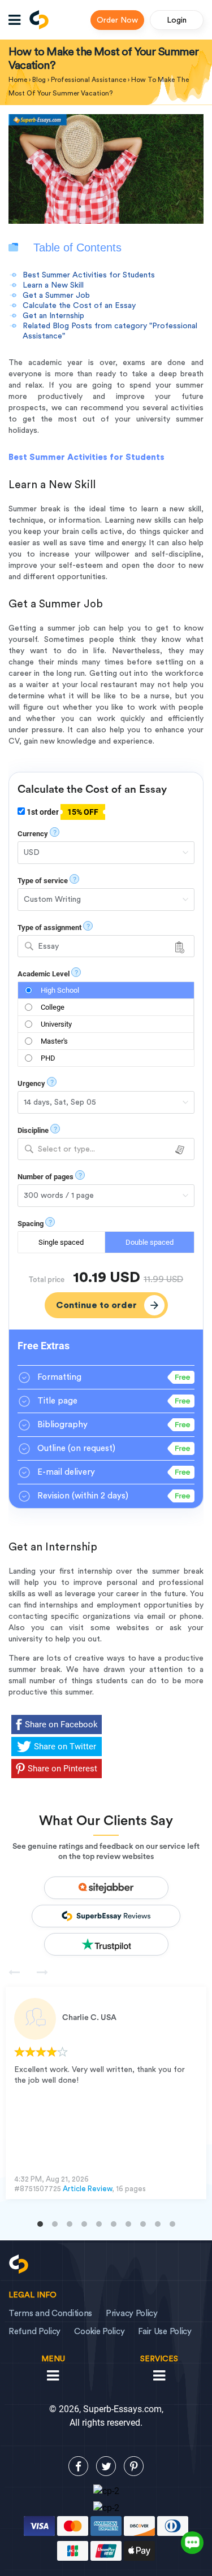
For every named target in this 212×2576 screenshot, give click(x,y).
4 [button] (84, 2224)
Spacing (31, 1224)
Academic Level (44, 974)
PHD (48, 1058)
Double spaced (150, 1242)
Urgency (31, 1083)
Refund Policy (34, 2332)
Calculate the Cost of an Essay (79, 306)
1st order (62, 812)
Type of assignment (49, 928)
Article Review (87, 2189)
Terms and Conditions (50, 2314)
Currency (33, 834)
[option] (106, 2093)
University (56, 1024)
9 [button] (158, 2224)
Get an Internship (53, 316)
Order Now (117, 20)
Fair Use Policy (165, 2332)
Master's (54, 1041)
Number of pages (46, 1177)
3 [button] (70, 2224)
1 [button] (40, 2224)
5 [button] (99, 2224)
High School (60, 990)
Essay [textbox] (48, 946)
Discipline (33, 1130)
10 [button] (172, 2224)
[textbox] (106, 1150)
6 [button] (114, 2224)
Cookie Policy (99, 2332)
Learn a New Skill (53, 285)
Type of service (43, 881)
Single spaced (61, 1242)
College (53, 1007)
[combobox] (106, 946)
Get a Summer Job (56, 296)
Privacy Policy (132, 2314)
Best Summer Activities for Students (89, 275)
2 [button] (55, 2224)
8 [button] (143, 2224)
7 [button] (128, 2224)
